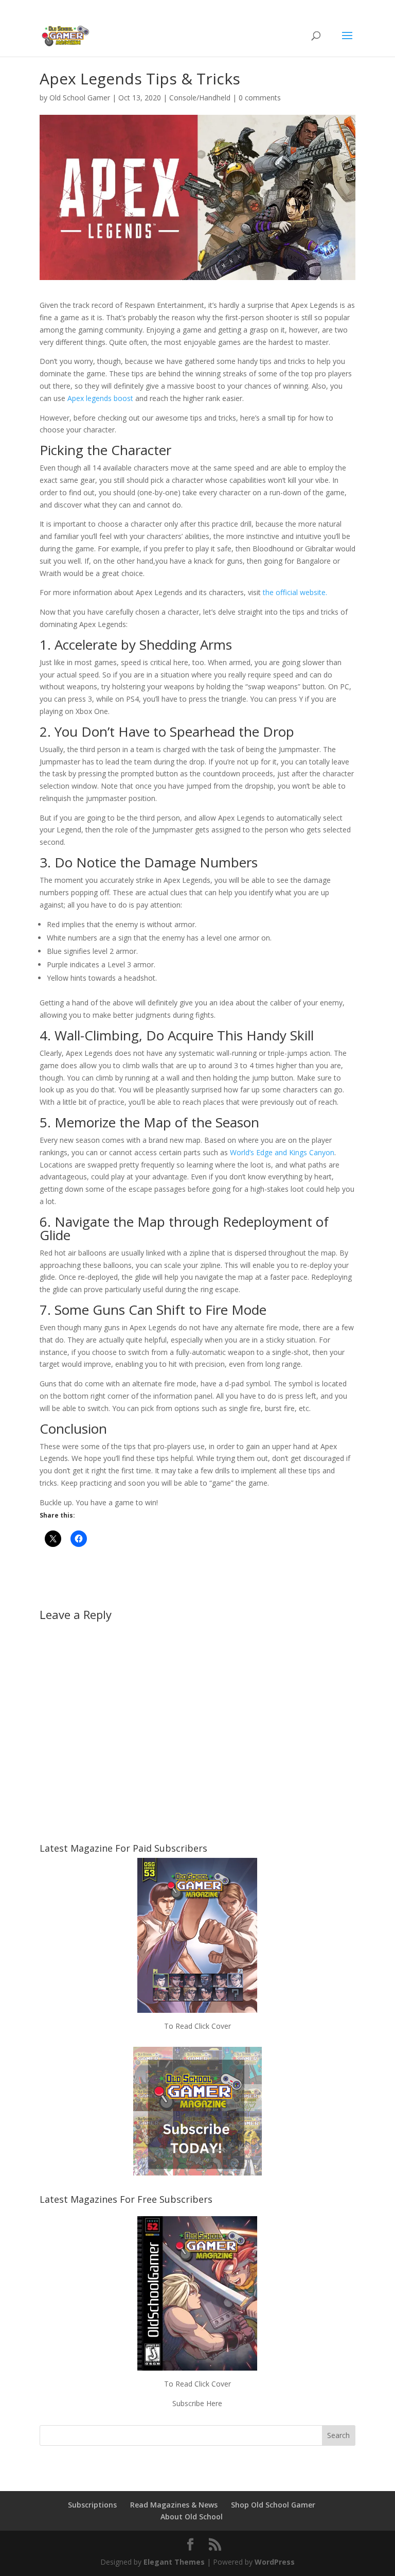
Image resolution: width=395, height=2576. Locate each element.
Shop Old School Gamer (273, 2505)
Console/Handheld (200, 98)
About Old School (192, 2517)
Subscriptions (92, 2505)
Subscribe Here (197, 2403)
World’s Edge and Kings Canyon (282, 1152)
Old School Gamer (80, 98)
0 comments (260, 98)
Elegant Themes (174, 2562)
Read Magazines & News (174, 2505)
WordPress (275, 2562)
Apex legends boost (100, 398)
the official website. (295, 592)
